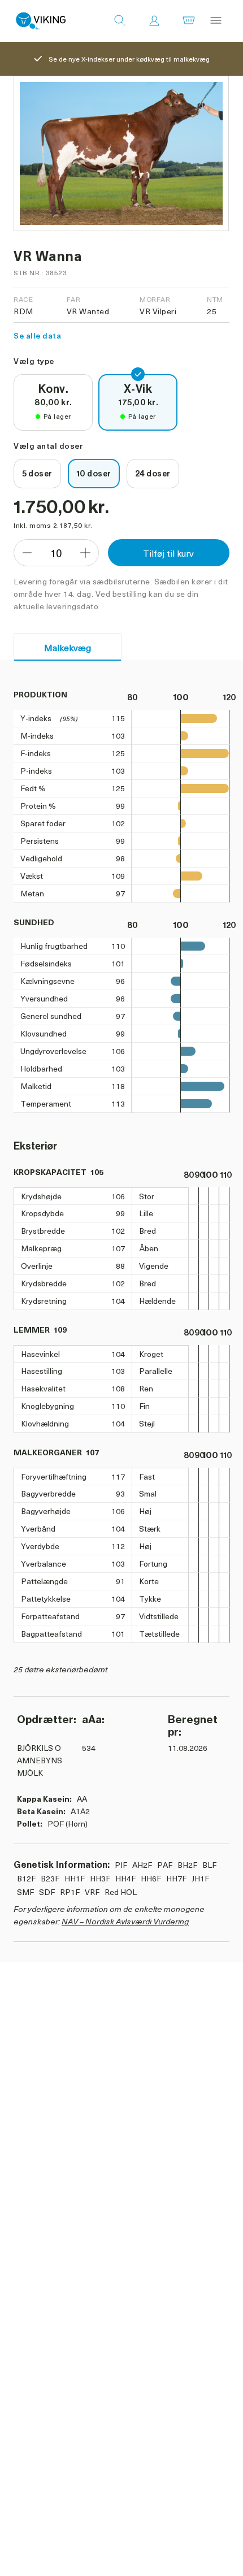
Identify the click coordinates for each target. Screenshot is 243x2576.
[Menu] (216, 21)
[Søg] (120, 21)
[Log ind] (154, 21)
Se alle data (37, 335)
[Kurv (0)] (189, 21)
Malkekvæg (68, 647)
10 (56, 553)
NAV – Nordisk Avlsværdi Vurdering (125, 1921)
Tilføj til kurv (168, 553)
